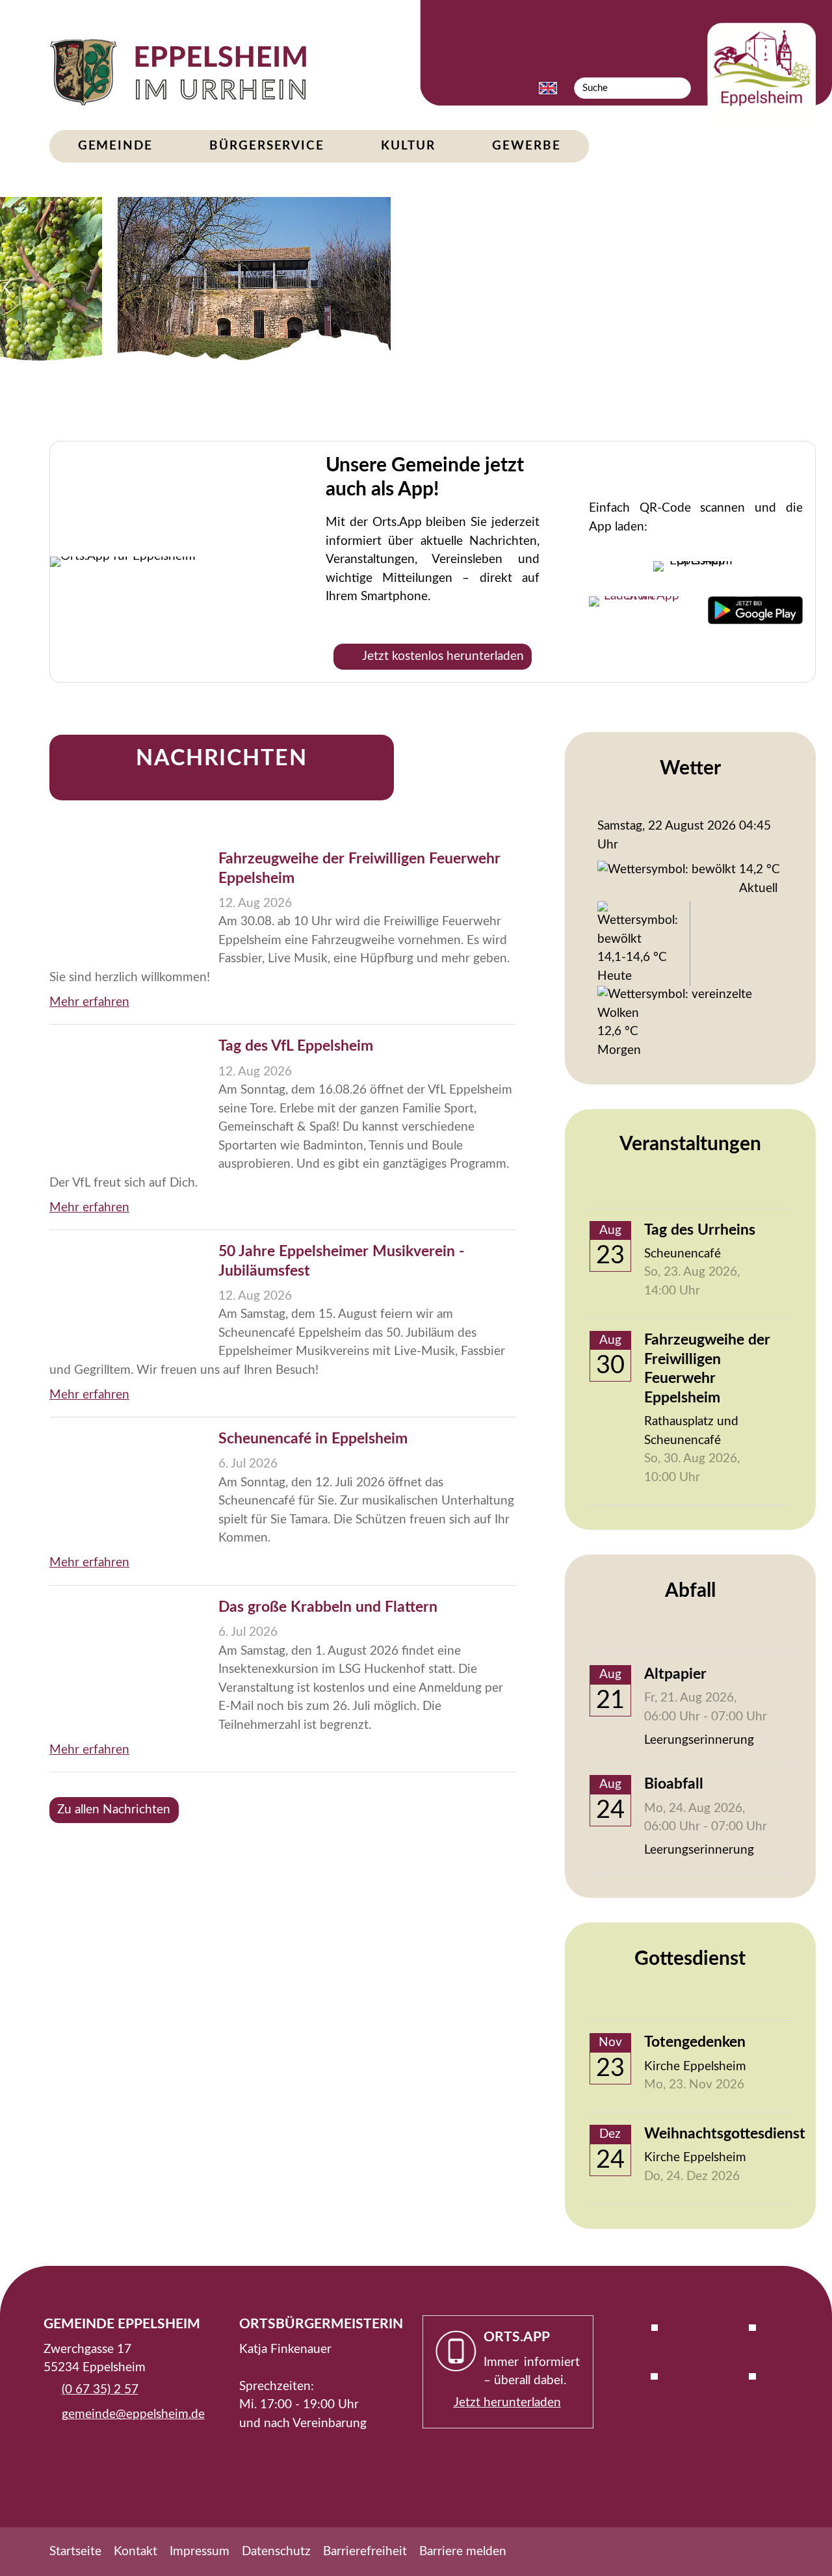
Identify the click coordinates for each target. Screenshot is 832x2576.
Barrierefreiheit (365, 2552)
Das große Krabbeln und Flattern (328, 1607)
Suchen (680, 88)
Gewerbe (526, 146)
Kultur (408, 146)
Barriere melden (463, 2552)
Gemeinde (115, 146)
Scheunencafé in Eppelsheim (313, 1439)
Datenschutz (276, 2552)
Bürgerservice (267, 146)
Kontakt (136, 2552)
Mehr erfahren (89, 1002)
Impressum (200, 2552)
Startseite (75, 2552)
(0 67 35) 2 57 (100, 2390)
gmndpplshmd (130, 2414)
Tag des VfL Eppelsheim (296, 1046)
